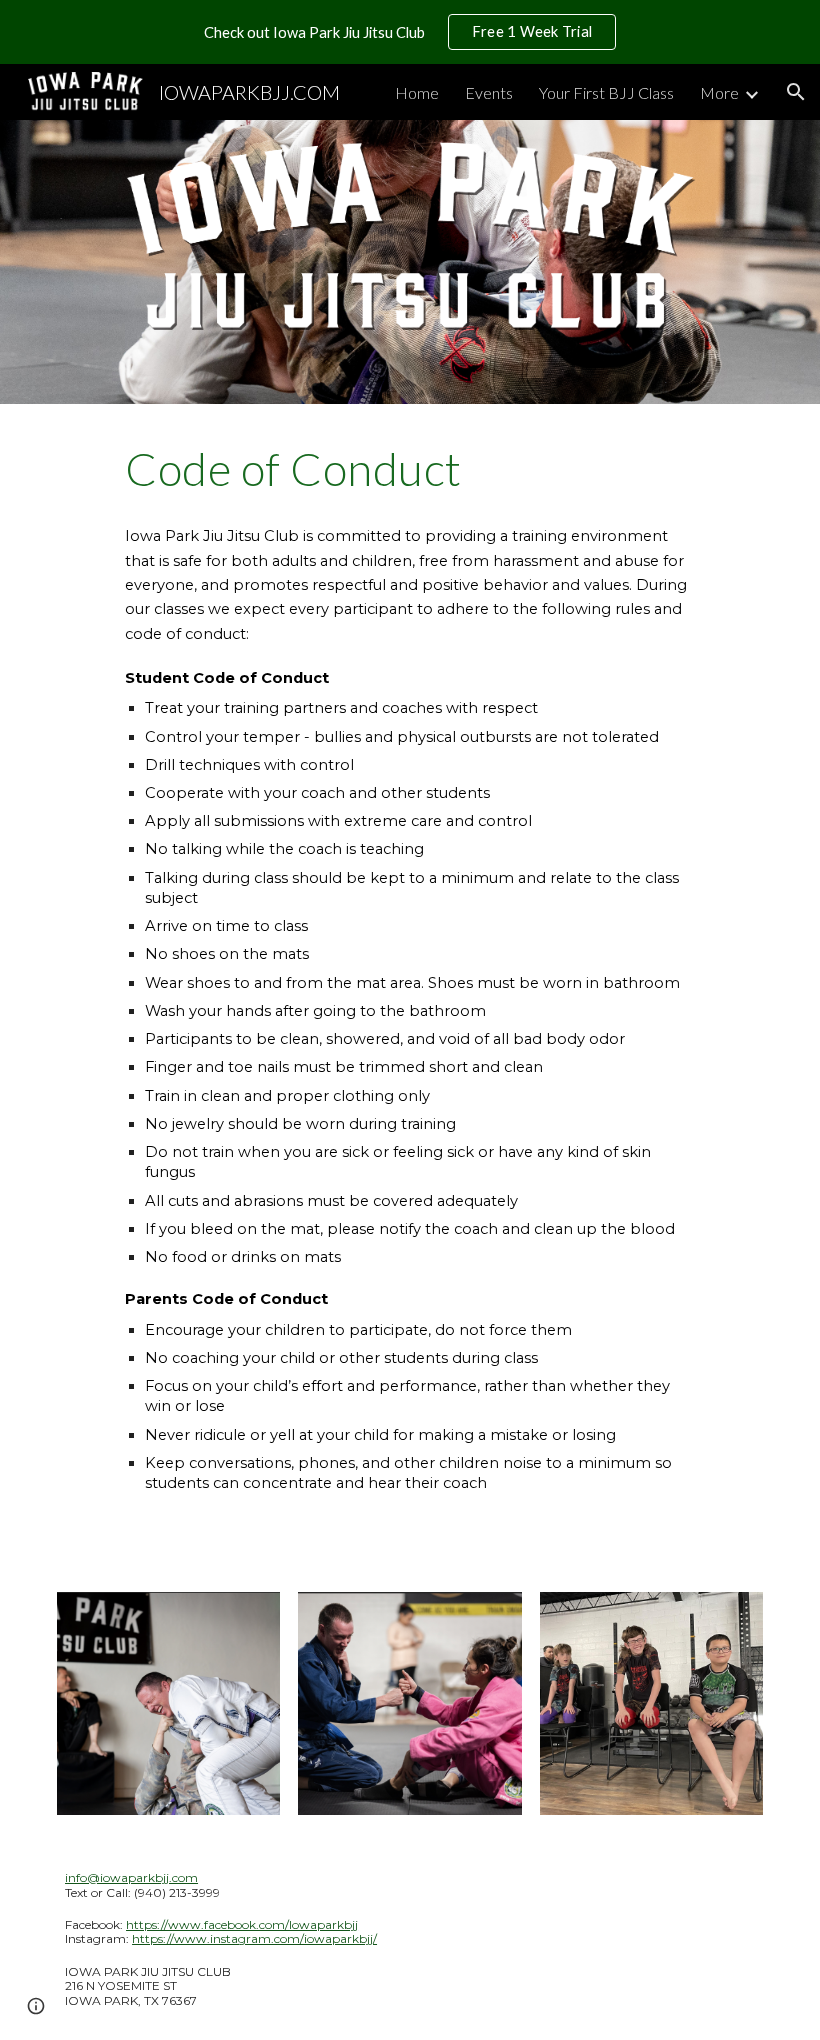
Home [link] (417, 92)
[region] (410, 32)
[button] (796, 92)
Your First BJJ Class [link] (606, 92)
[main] (409, 469)
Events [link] (489, 92)
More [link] (719, 92)
